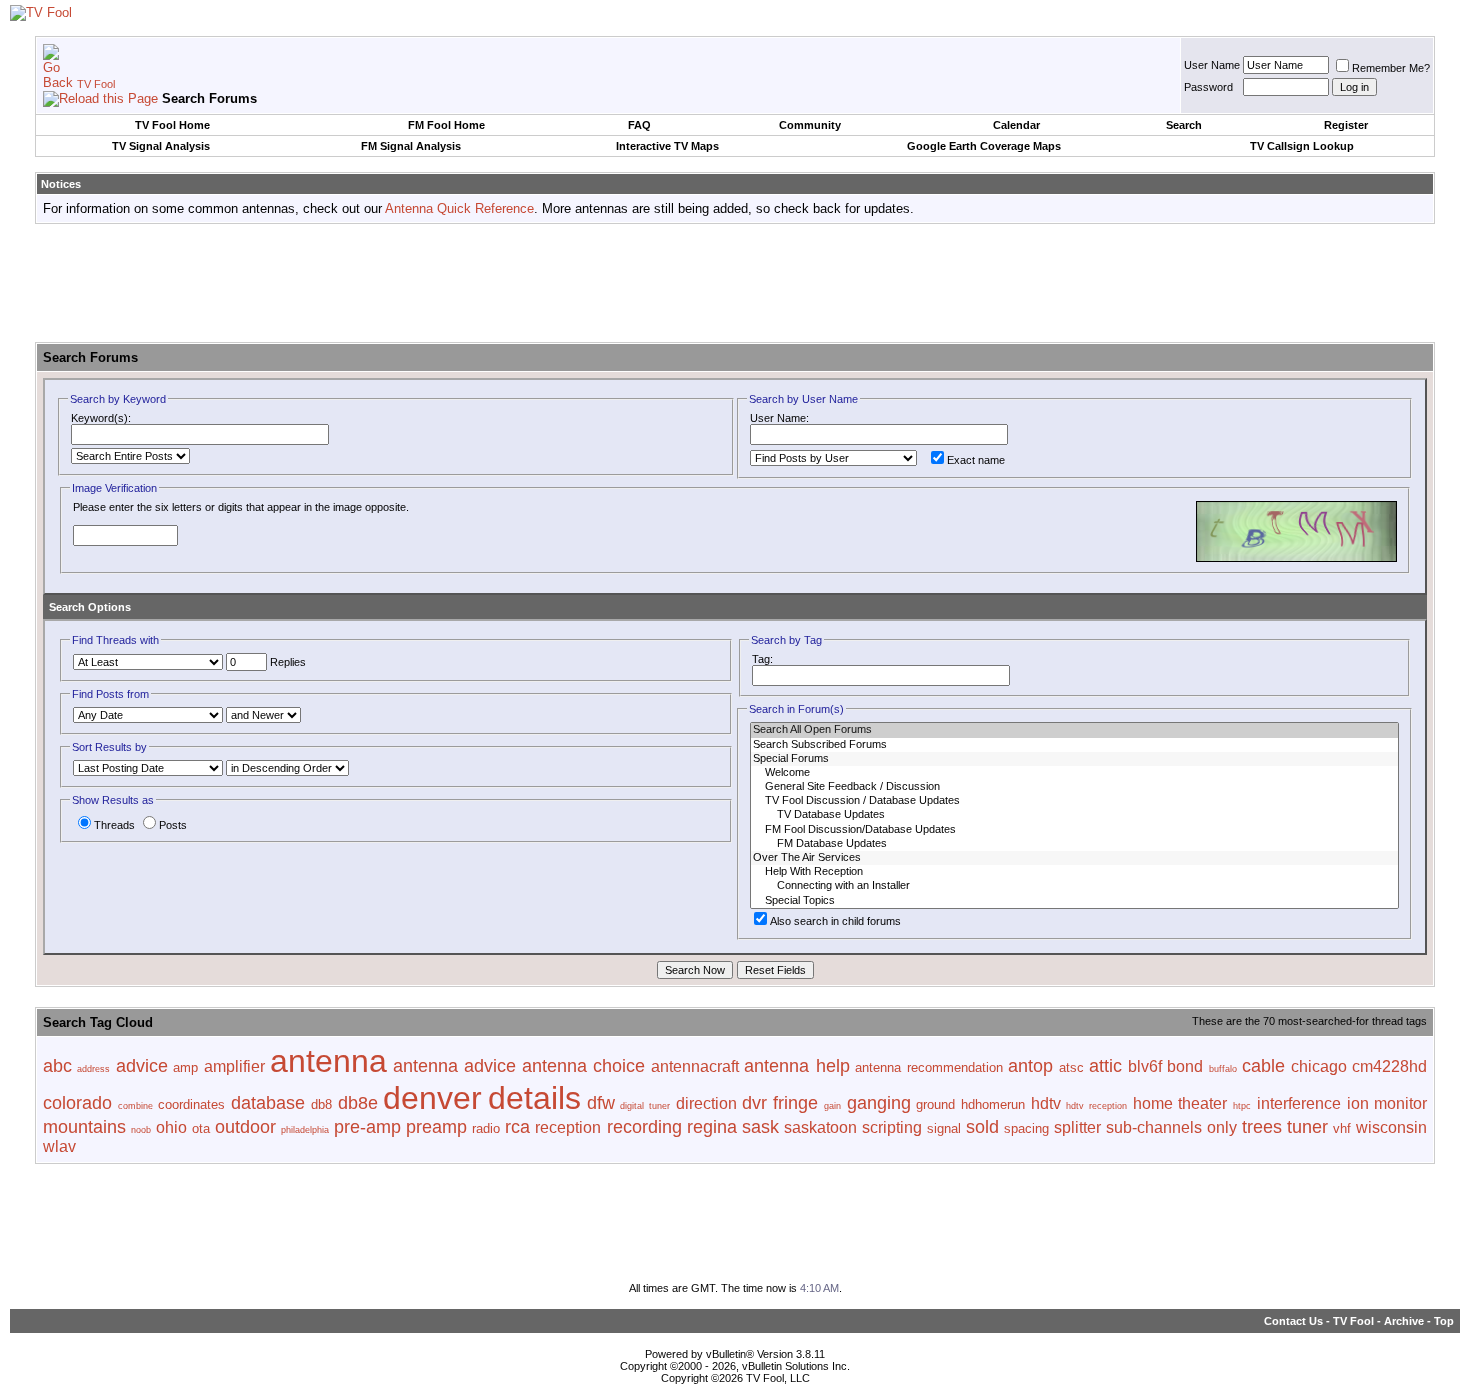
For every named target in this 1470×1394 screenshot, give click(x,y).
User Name (1212, 65)
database (268, 1103)
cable (1263, 1066)
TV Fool (96, 84)
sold (982, 1127)
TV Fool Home (172, 125)
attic (1105, 1066)
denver (432, 1098)
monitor (1400, 1103)
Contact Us (1293, 1321)
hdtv (1046, 1103)
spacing (1026, 1128)
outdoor (245, 1127)
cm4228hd (1389, 1066)
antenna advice (454, 1066)
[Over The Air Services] (1074, 858)
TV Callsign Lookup (1302, 146)
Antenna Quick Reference (459, 208)
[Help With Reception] (1074, 872)
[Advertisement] (735, 284)
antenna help (796, 1066)
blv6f (1145, 1066)
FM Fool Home (446, 125)
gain (832, 1106)
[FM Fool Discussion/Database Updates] (1074, 830)
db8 (321, 1104)
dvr (754, 1103)
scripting (892, 1127)
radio (486, 1128)
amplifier (234, 1066)
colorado (77, 1103)
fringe (795, 1103)
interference (1299, 1103)
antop (1030, 1066)
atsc (1071, 1067)
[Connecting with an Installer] (1074, 886)
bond (1185, 1066)
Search (1184, 125)
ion (1358, 1103)
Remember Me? (1391, 68)
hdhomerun (993, 1104)
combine (135, 1106)
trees (1262, 1127)
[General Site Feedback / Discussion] (1074, 787)
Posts (173, 825)
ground (935, 1104)
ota (201, 1128)
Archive (1404, 1321)
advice (142, 1066)
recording (644, 1127)
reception (568, 1127)
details (534, 1098)
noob (141, 1130)
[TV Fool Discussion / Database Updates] (1074, 801)
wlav (59, 1146)
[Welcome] (1074, 773)
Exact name (976, 460)
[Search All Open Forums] (1074, 730)
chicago (1319, 1066)
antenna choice (583, 1066)
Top (1444, 1321)
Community (810, 125)
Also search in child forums (835, 921)
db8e (358, 1103)
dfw (601, 1103)
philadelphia (305, 1130)
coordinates (191, 1104)
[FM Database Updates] (1074, 844)
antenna (328, 1061)
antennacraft (695, 1066)
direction (706, 1103)
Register (1346, 125)
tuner (1307, 1127)
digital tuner (645, 1106)
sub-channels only (1171, 1127)
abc (57, 1066)
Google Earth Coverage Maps (984, 146)
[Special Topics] (1074, 901)
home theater (1180, 1103)
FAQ (639, 125)
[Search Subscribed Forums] (1074, 745)
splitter (1077, 1127)
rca (517, 1127)
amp (185, 1067)
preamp (436, 1127)
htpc (1242, 1106)
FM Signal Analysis (411, 146)
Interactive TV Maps (667, 146)
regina (712, 1127)
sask (760, 1127)
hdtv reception (1096, 1106)
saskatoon (820, 1127)
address (93, 1069)
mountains (84, 1127)
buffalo (1223, 1069)
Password (1208, 87)
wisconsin (1391, 1127)
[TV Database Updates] (1074, 815)
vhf (1342, 1128)
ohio (171, 1127)
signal (944, 1128)
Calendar (1016, 125)
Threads (114, 825)
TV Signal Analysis (161, 146)
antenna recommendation (928, 1067)
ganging (879, 1103)
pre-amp (367, 1127)
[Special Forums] (1074, 759)
